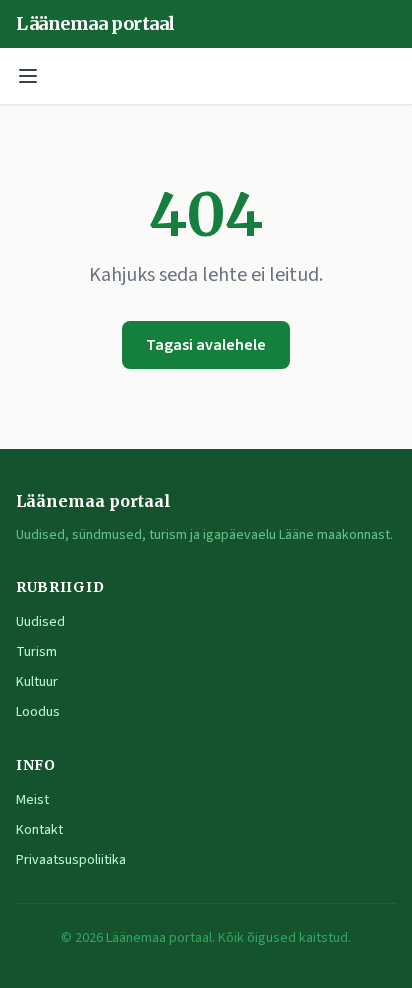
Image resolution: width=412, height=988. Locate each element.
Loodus (38, 712)
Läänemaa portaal (95, 23)
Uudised (40, 622)
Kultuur (37, 682)
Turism (36, 652)
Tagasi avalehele (206, 345)
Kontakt (39, 830)
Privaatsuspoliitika (71, 860)
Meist (32, 800)
